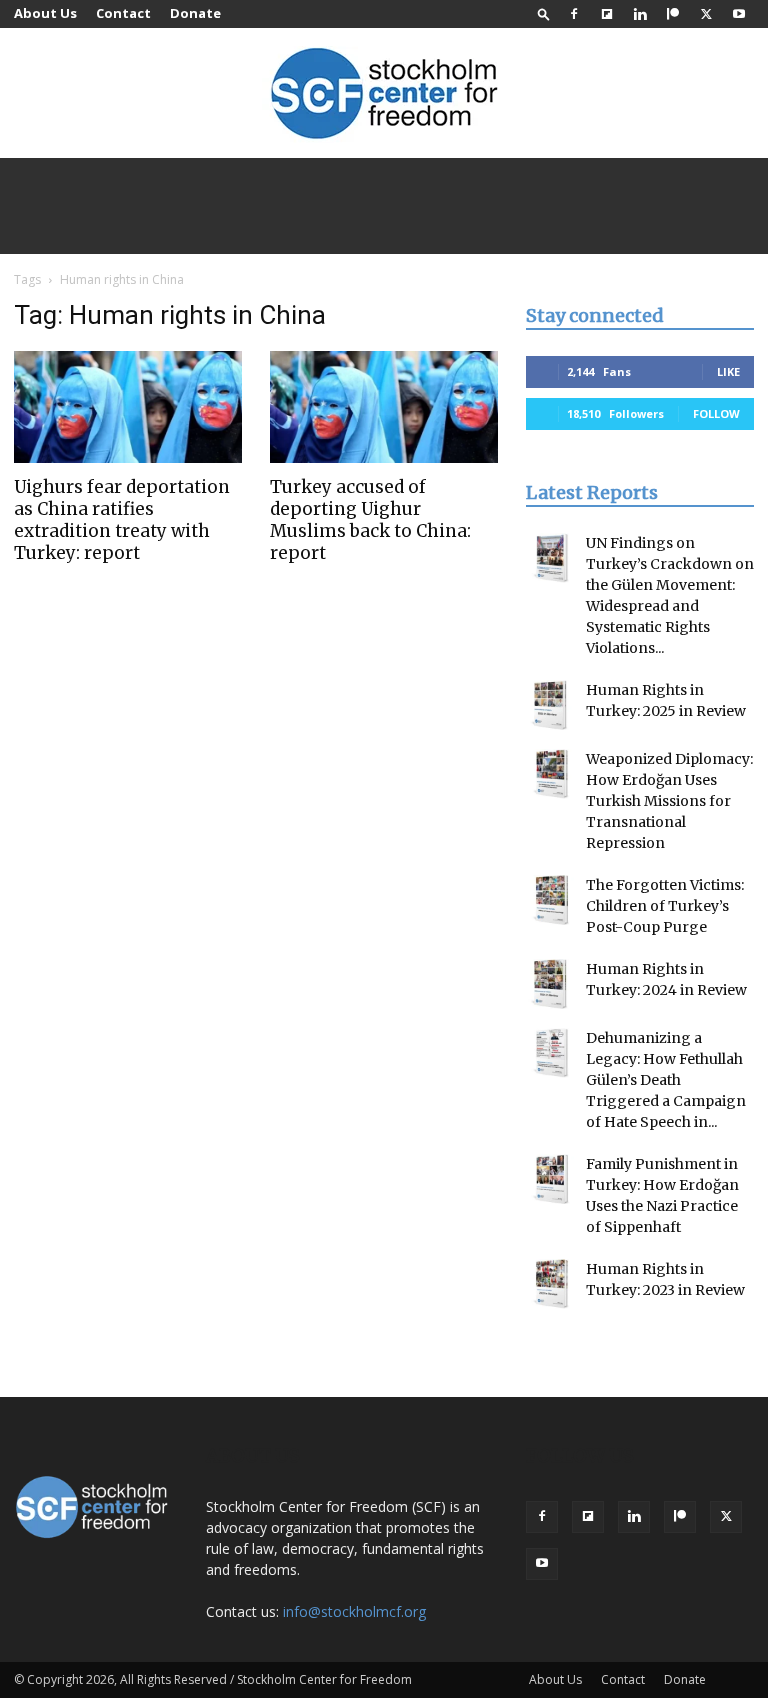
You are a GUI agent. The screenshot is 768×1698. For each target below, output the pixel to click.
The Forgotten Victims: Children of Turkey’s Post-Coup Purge (665, 906)
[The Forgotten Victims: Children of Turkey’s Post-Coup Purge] (551, 900)
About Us (45, 13)
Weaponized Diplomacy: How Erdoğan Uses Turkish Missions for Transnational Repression (669, 801)
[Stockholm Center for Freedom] (384, 94)
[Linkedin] (640, 14)
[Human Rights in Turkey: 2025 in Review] (551, 705)
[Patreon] (673, 14)
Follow (716, 413)
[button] (544, 13)
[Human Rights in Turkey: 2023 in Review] (551, 1284)
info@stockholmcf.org (354, 1611)
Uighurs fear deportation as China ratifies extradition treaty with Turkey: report (122, 520)
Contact (123, 13)
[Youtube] (739, 14)
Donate (195, 13)
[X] (706, 14)
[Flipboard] (607, 14)
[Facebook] (574, 14)
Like (728, 371)
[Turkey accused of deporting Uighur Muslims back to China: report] (384, 407)
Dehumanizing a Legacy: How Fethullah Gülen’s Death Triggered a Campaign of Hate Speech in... (666, 1080)
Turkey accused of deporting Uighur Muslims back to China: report (370, 520)
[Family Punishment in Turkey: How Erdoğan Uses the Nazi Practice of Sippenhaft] (551, 1179)
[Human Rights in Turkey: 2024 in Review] (551, 984)
